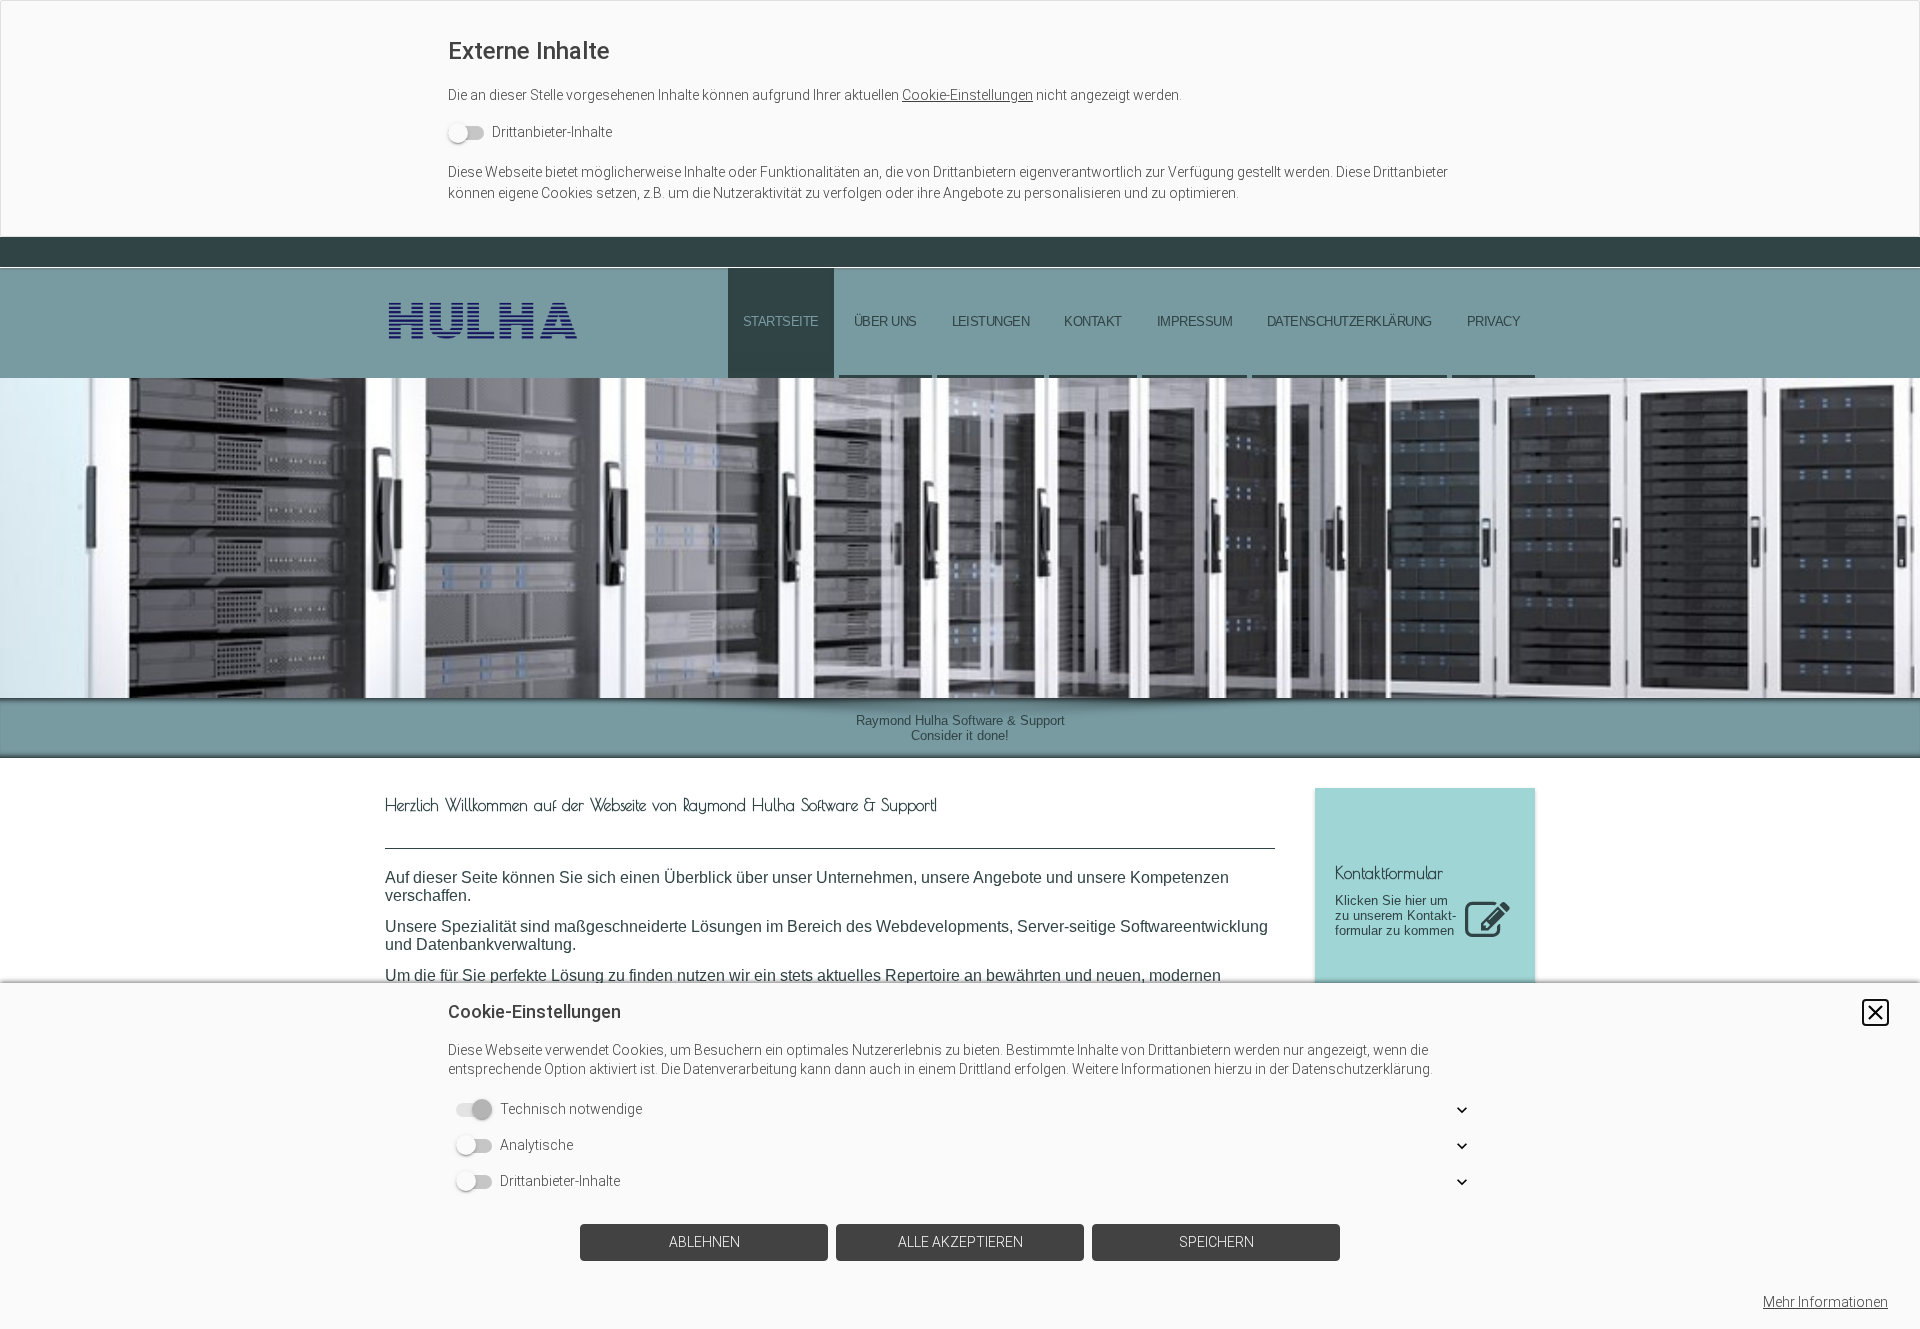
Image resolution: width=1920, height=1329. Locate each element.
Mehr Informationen (1825, 1302)
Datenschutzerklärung (1349, 321)
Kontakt (1092, 321)
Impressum (1194, 321)
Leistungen (991, 321)
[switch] (530, 132)
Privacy (1493, 321)
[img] (485, 323)
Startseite (781, 321)
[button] (1875, 1012)
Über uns (885, 321)
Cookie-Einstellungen (967, 95)
